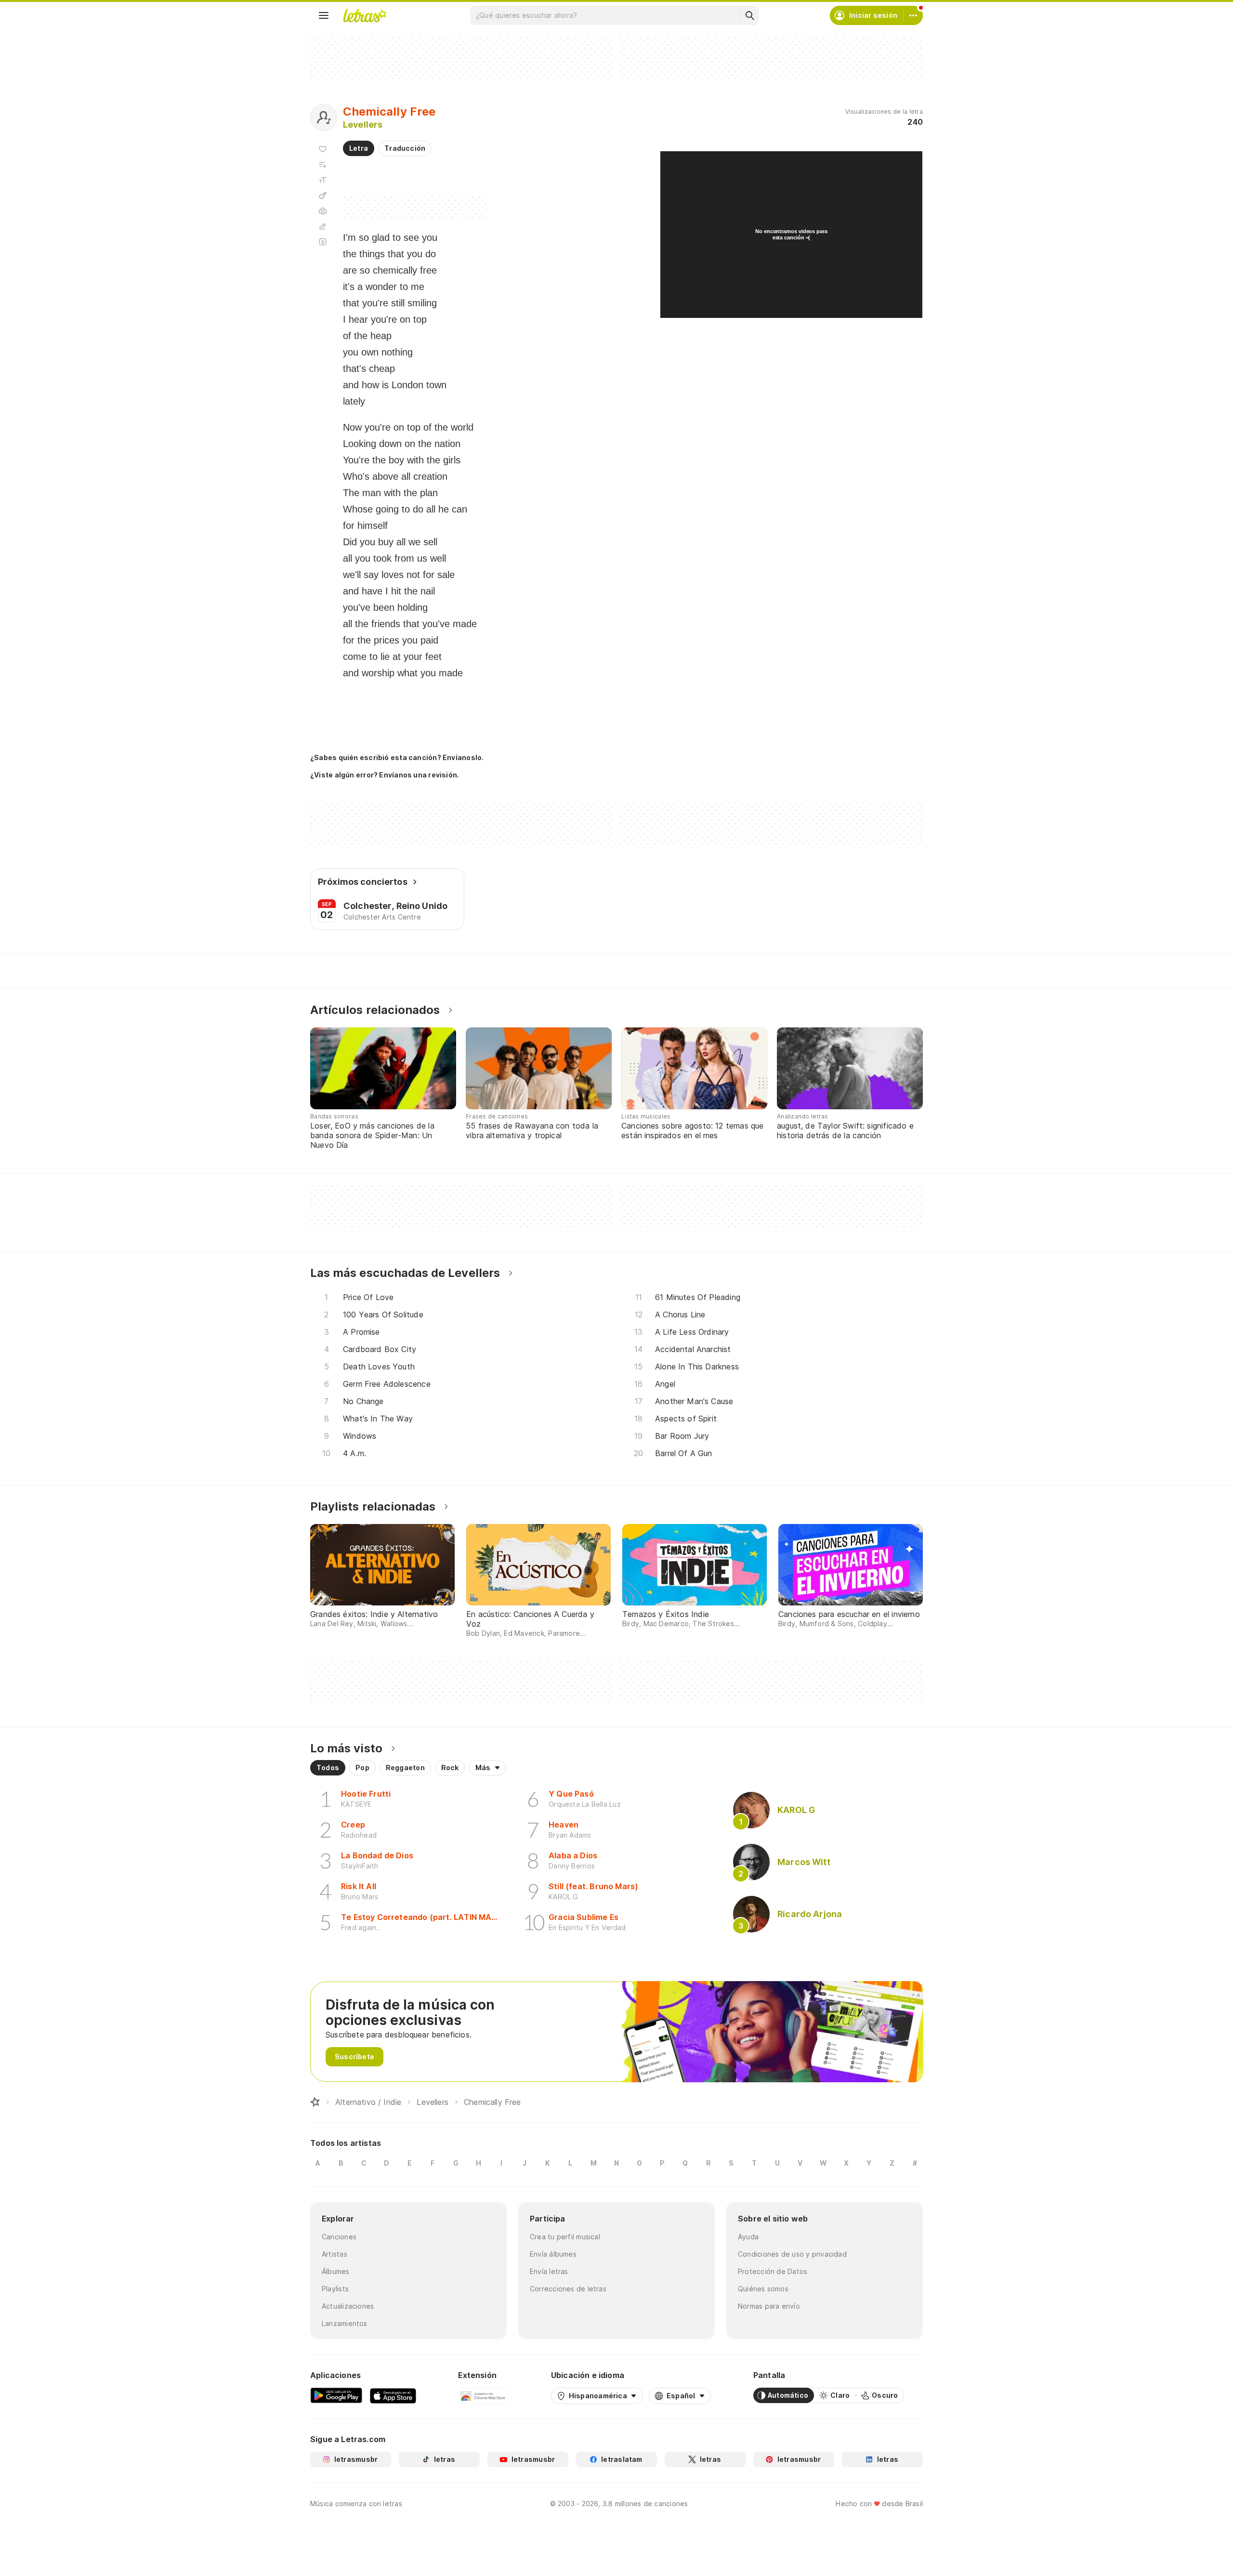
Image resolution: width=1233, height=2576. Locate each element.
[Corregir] (323, 226)
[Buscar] (749, 15)
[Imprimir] (323, 211)
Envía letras (549, 2271)
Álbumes (336, 2271)
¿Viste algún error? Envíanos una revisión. (385, 775)
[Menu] (324, 15)
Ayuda (748, 2237)
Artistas (334, 2254)
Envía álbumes (553, 2254)
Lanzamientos (345, 2323)
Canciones (339, 2237)
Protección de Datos (773, 2271)
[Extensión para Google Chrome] (483, 2395)
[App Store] (393, 2395)
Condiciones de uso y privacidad (792, 2254)
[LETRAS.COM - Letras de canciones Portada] (365, 15)
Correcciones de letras (568, 2289)
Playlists (335, 2289)
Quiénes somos (763, 2289)
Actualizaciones (348, 2306)
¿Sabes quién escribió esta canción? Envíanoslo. (397, 757)
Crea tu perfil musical (565, 2237)
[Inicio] (315, 2102)
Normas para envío (769, 2306)
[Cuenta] (913, 15)
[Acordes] (323, 196)
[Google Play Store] (336, 2395)
